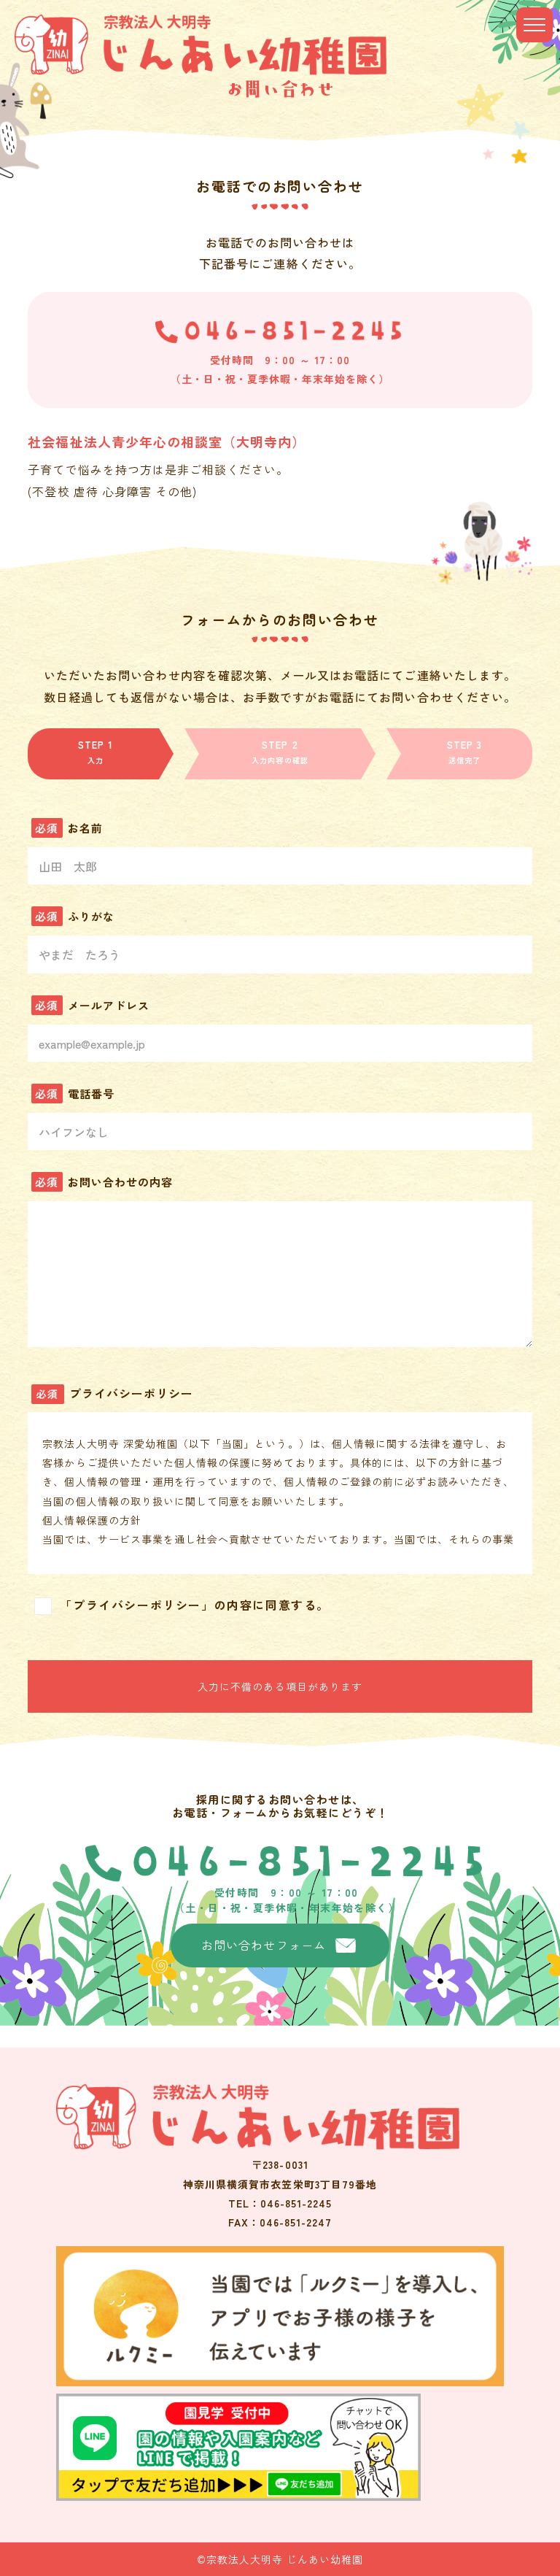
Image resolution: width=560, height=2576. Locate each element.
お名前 (85, 828)
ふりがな (91, 916)
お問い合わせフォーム (264, 1945)
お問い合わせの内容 (120, 1182)
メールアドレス (109, 1005)
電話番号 (91, 1094)
